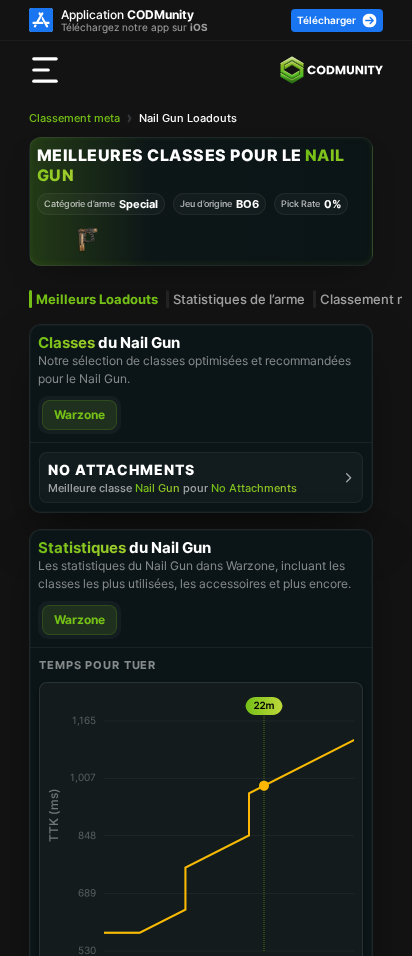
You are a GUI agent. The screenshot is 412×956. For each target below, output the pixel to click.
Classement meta (74, 118)
